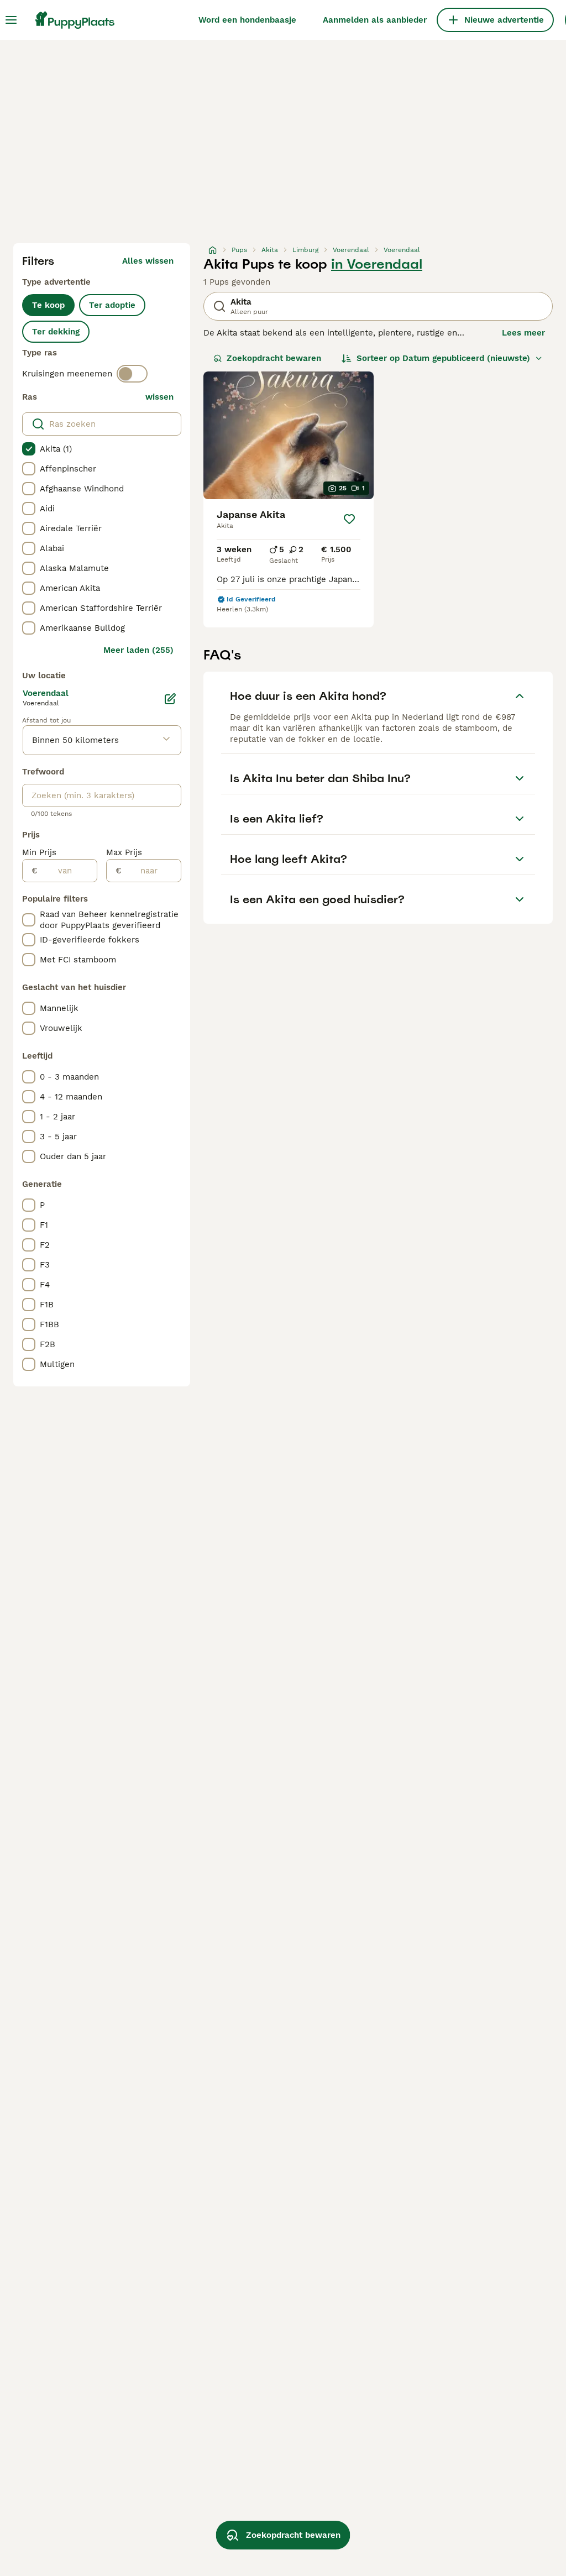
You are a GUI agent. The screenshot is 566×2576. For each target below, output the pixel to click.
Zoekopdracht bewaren (274, 358)
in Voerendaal (377, 264)
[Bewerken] (170, 699)
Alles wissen (148, 261)
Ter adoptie (112, 305)
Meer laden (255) (138, 650)
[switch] (132, 374)
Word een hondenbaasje (247, 20)
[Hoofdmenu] (11, 20)
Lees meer (523, 333)
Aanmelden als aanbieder (375, 20)
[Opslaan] (349, 519)
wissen (159, 397)
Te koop (48, 305)
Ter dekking (56, 332)
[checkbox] (29, 449)
